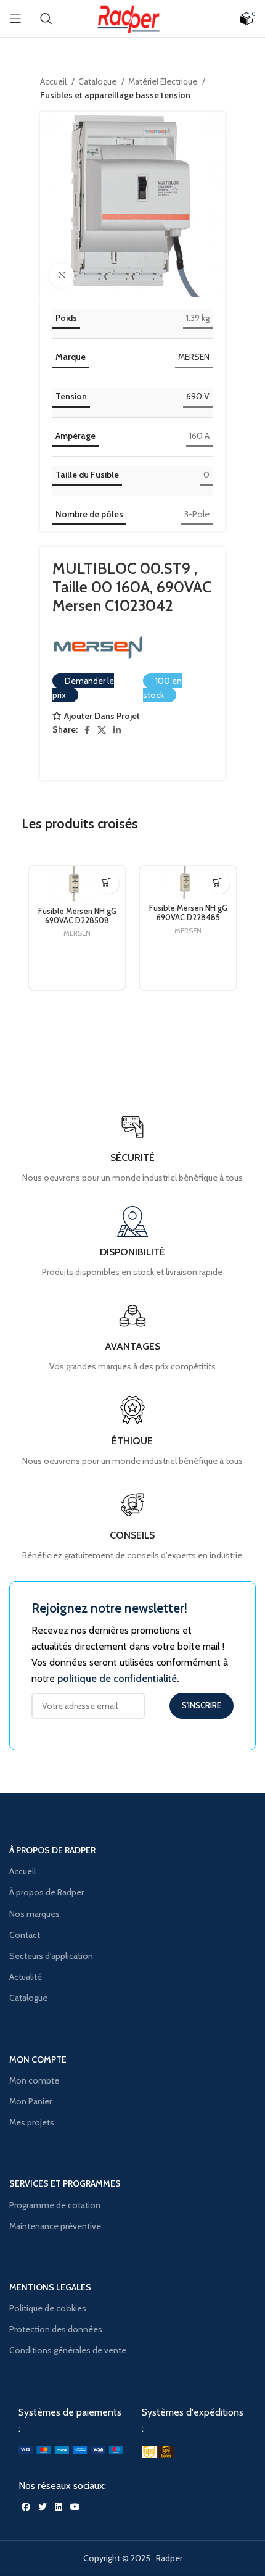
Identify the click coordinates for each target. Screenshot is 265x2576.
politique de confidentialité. (118, 1678)
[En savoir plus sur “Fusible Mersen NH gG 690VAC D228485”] (217, 883)
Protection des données (56, 2329)
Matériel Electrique (164, 81)
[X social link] (102, 730)
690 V (198, 396)
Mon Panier (31, 2101)
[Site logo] (132, 17)
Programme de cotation (55, 2205)
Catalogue (98, 81)
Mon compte (34, 2080)
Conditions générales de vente (68, 2350)
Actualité (26, 1977)
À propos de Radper (47, 1892)
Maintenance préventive (55, 2226)
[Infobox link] (132, 1526)
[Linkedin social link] (117, 730)
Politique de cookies (48, 2308)
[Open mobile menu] (15, 19)
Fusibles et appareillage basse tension (115, 95)
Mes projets (32, 2122)
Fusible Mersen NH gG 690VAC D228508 (77, 916)
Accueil (54, 81)
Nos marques (35, 1914)
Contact (25, 1935)
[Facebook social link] (87, 730)
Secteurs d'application (51, 1956)
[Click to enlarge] (62, 275)
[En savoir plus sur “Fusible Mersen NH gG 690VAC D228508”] (106, 883)
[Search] (46, 19)
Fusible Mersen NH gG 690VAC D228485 (188, 913)
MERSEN (194, 357)
